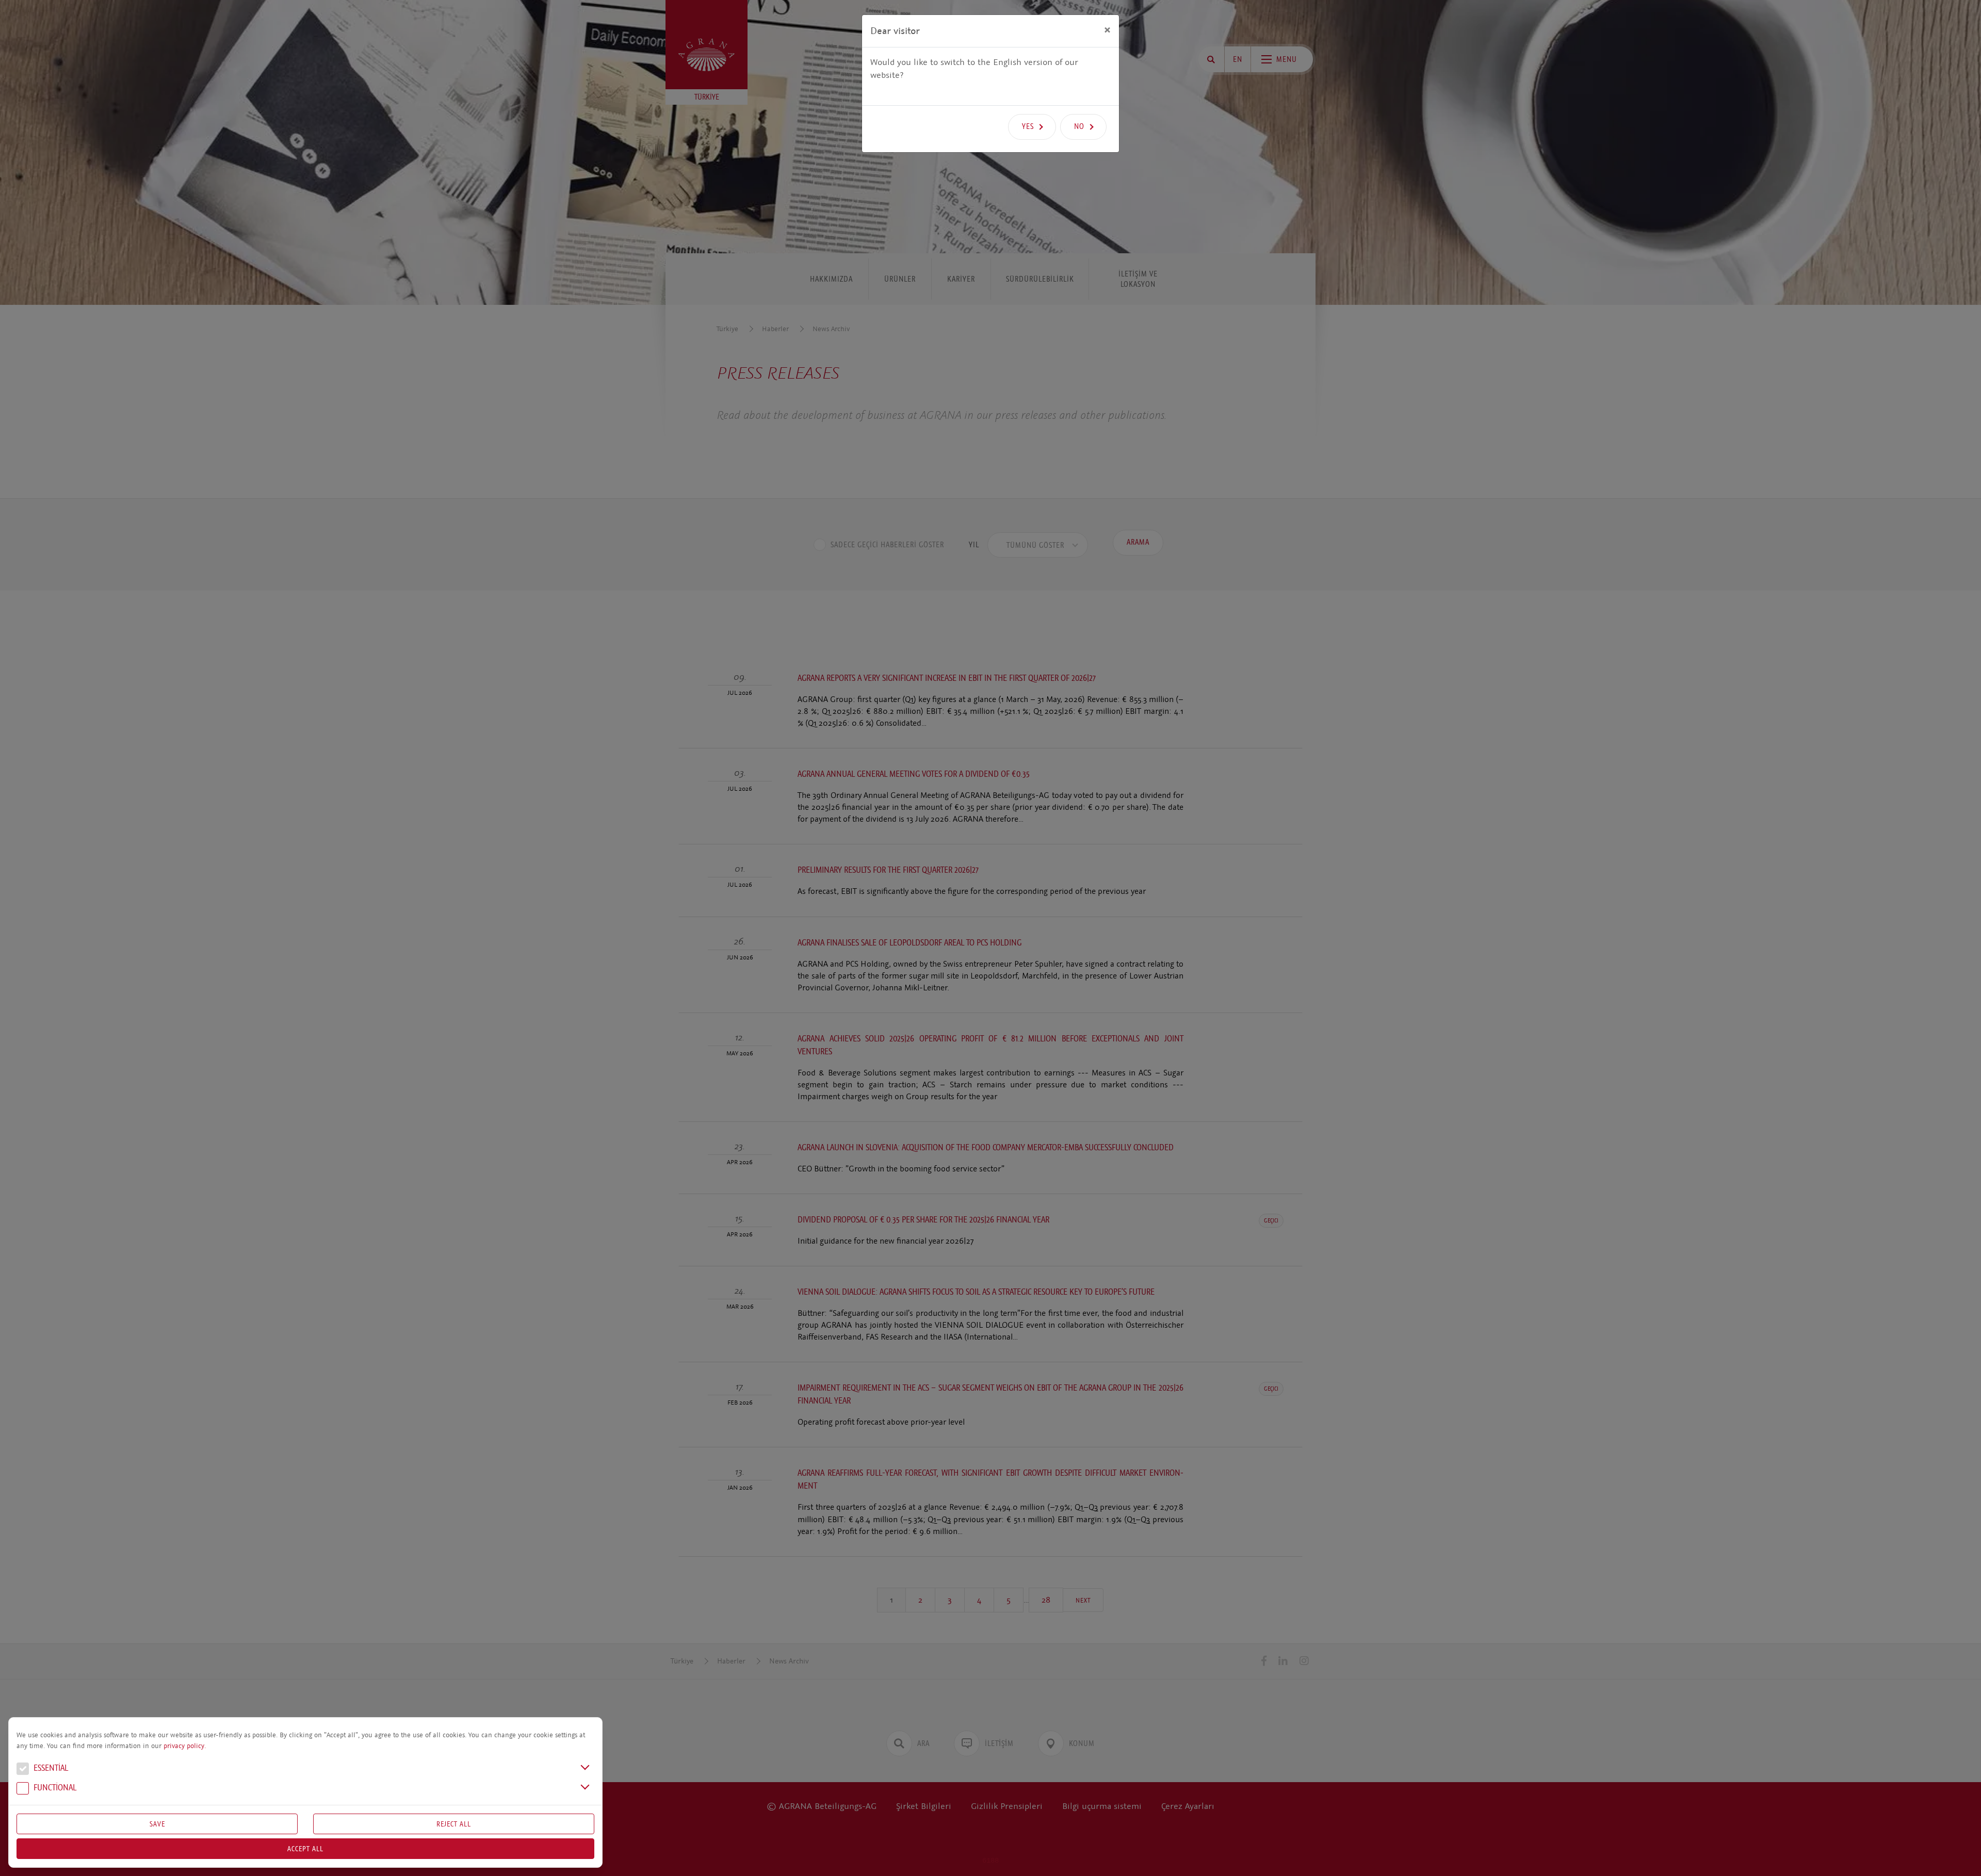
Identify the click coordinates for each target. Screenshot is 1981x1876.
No (1079, 126)
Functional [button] (54, 1788)
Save (157, 1824)
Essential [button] (50, 1768)
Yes (1028, 126)
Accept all (305, 1849)
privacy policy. (185, 1746)
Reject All (454, 1824)
